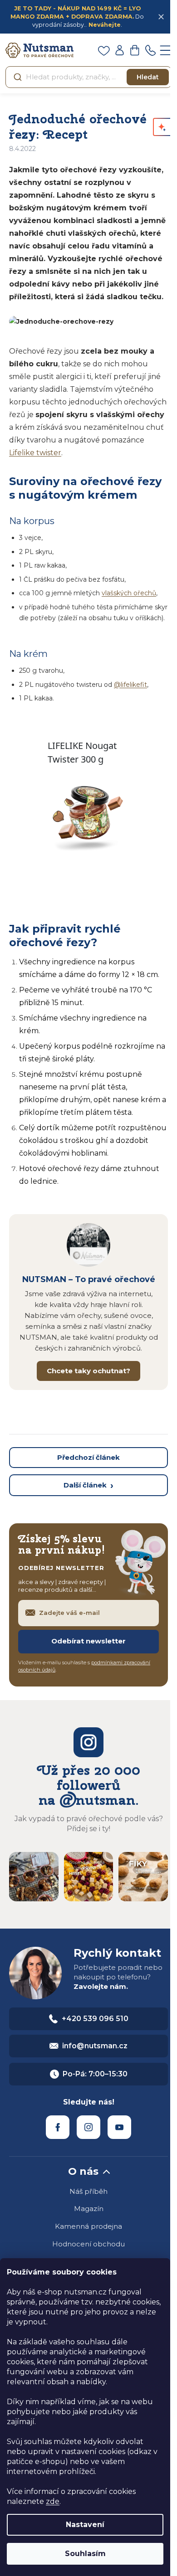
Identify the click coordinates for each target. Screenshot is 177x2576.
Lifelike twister (35, 453)
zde (53, 2501)
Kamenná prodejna (88, 2226)
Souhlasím (85, 2554)
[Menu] (166, 50)
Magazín (89, 2209)
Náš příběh (88, 2191)
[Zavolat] (150, 50)
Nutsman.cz (58, 2127)
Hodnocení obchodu (88, 2244)
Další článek (85, 1485)
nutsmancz (88, 2127)
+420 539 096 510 (95, 2019)
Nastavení (85, 2525)
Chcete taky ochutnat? (88, 1371)
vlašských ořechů (129, 593)
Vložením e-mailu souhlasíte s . (84, 1666)
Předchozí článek (88, 1457)
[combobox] (88, 77)
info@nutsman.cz (95, 2046)
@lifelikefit (130, 685)
